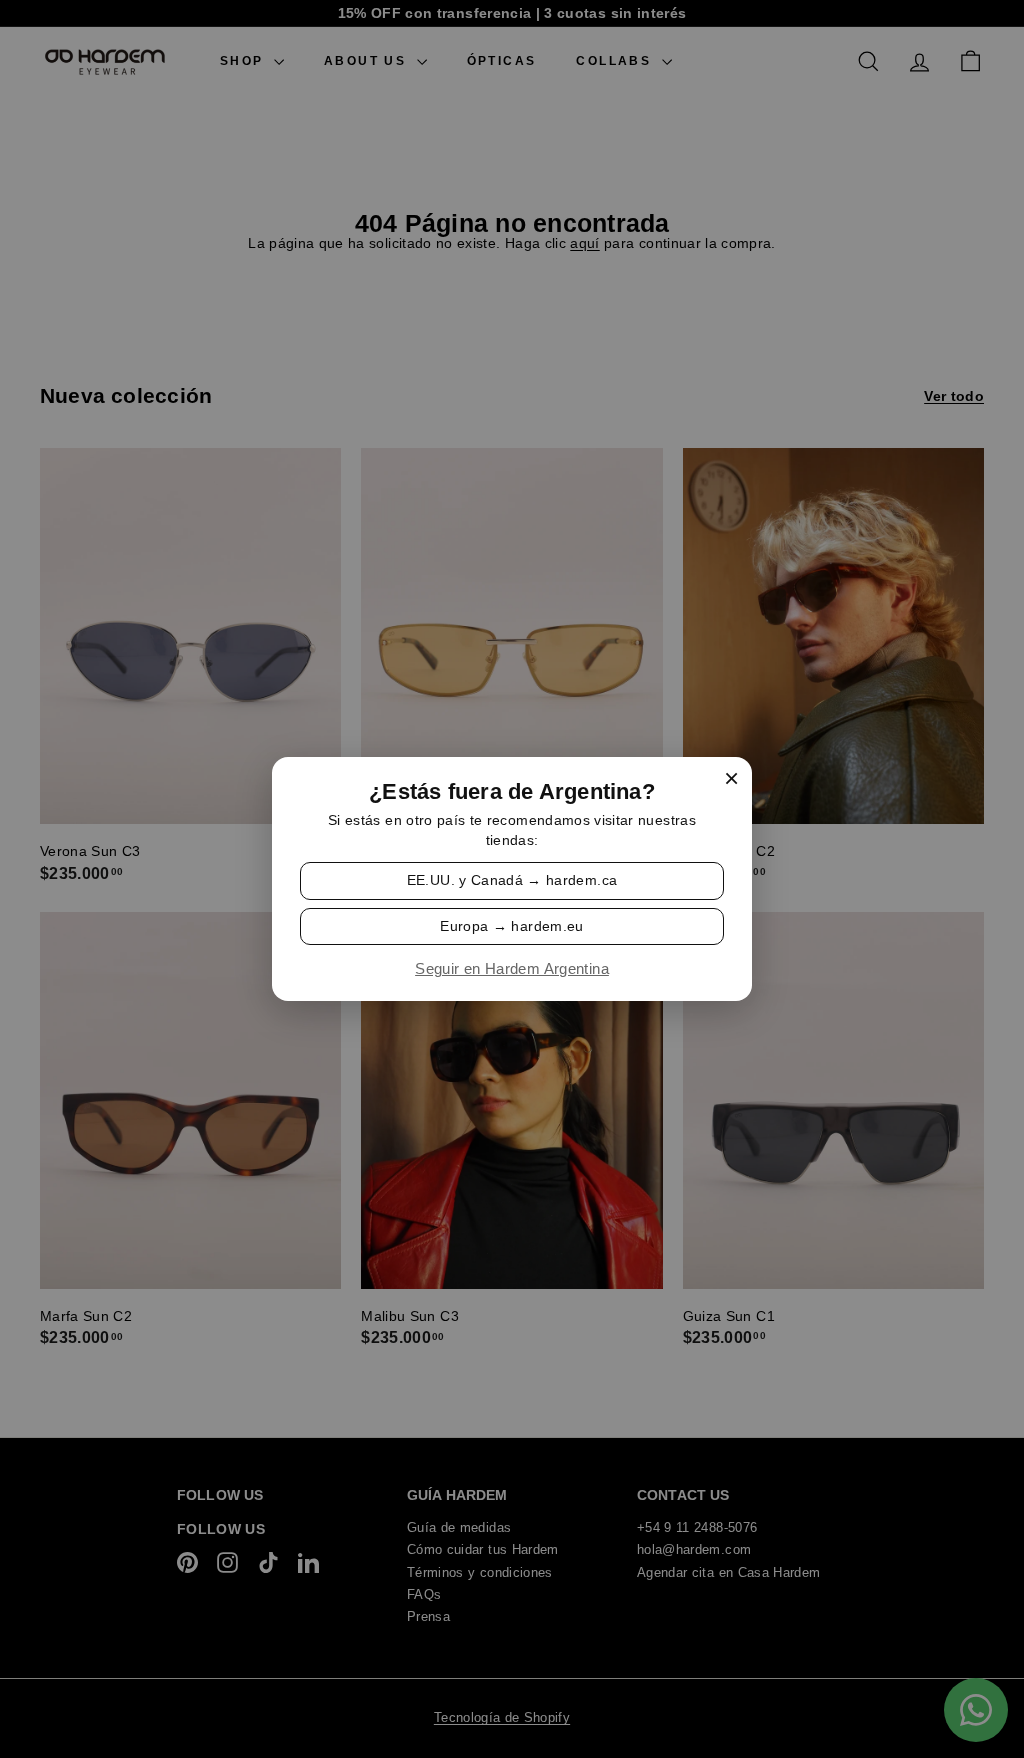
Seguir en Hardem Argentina (512, 969)
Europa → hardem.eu (511, 925)
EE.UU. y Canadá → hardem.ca (512, 880)
